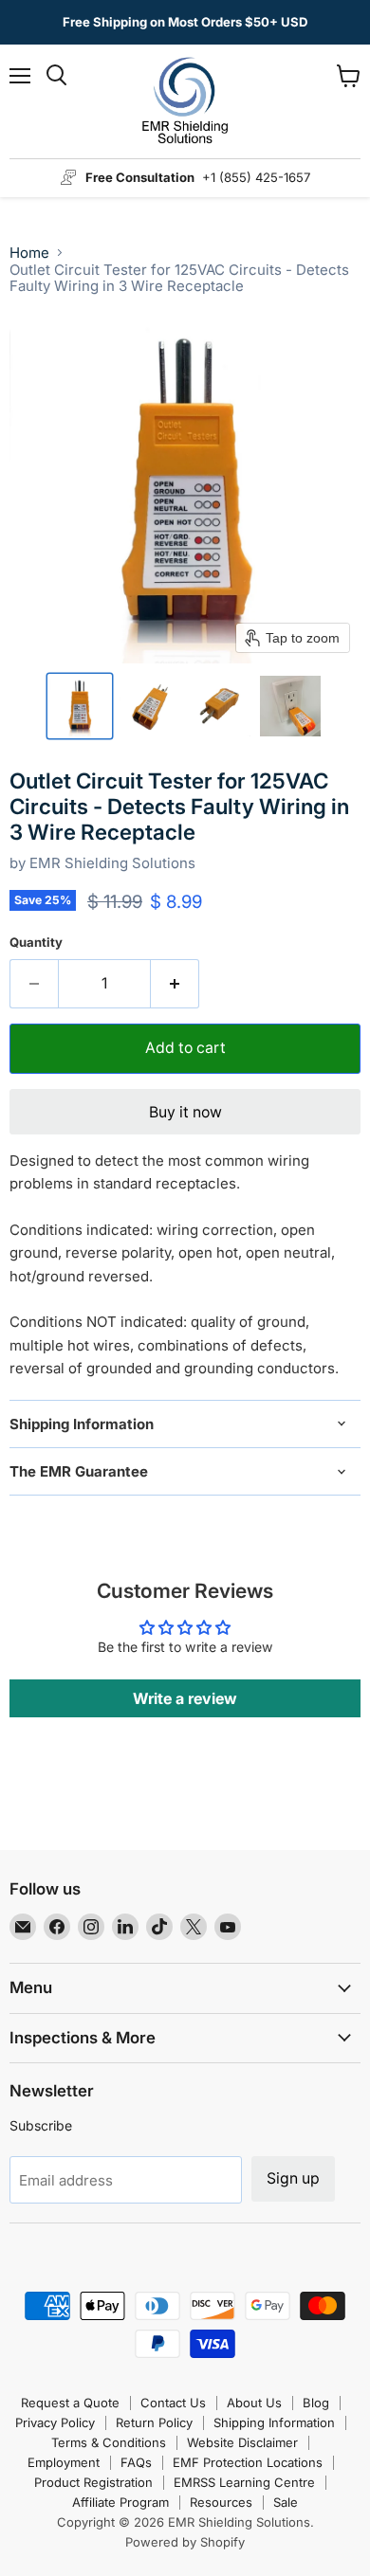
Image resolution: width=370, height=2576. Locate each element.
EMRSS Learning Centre (244, 2482)
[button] (80, 706)
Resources (221, 2502)
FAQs (136, 2462)
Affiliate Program (120, 2502)
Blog (316, 2403)
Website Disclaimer (242, 2442)
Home (29, 253)
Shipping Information (274, 2422)
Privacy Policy (55, 2422)
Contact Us (173, 2403)
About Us (254, 2403)
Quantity (36, 943)
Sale (286, 2502)
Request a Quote (70, 2403)
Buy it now (185, 1112)
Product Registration (93, 2482)
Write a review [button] (185, 1698)
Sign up (293, 2178)
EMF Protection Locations (248, 2462)
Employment (64, 2462)
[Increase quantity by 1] (175, 984)
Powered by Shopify (185, 2542)
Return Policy (154, 2422)
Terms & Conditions (109, 2442)
